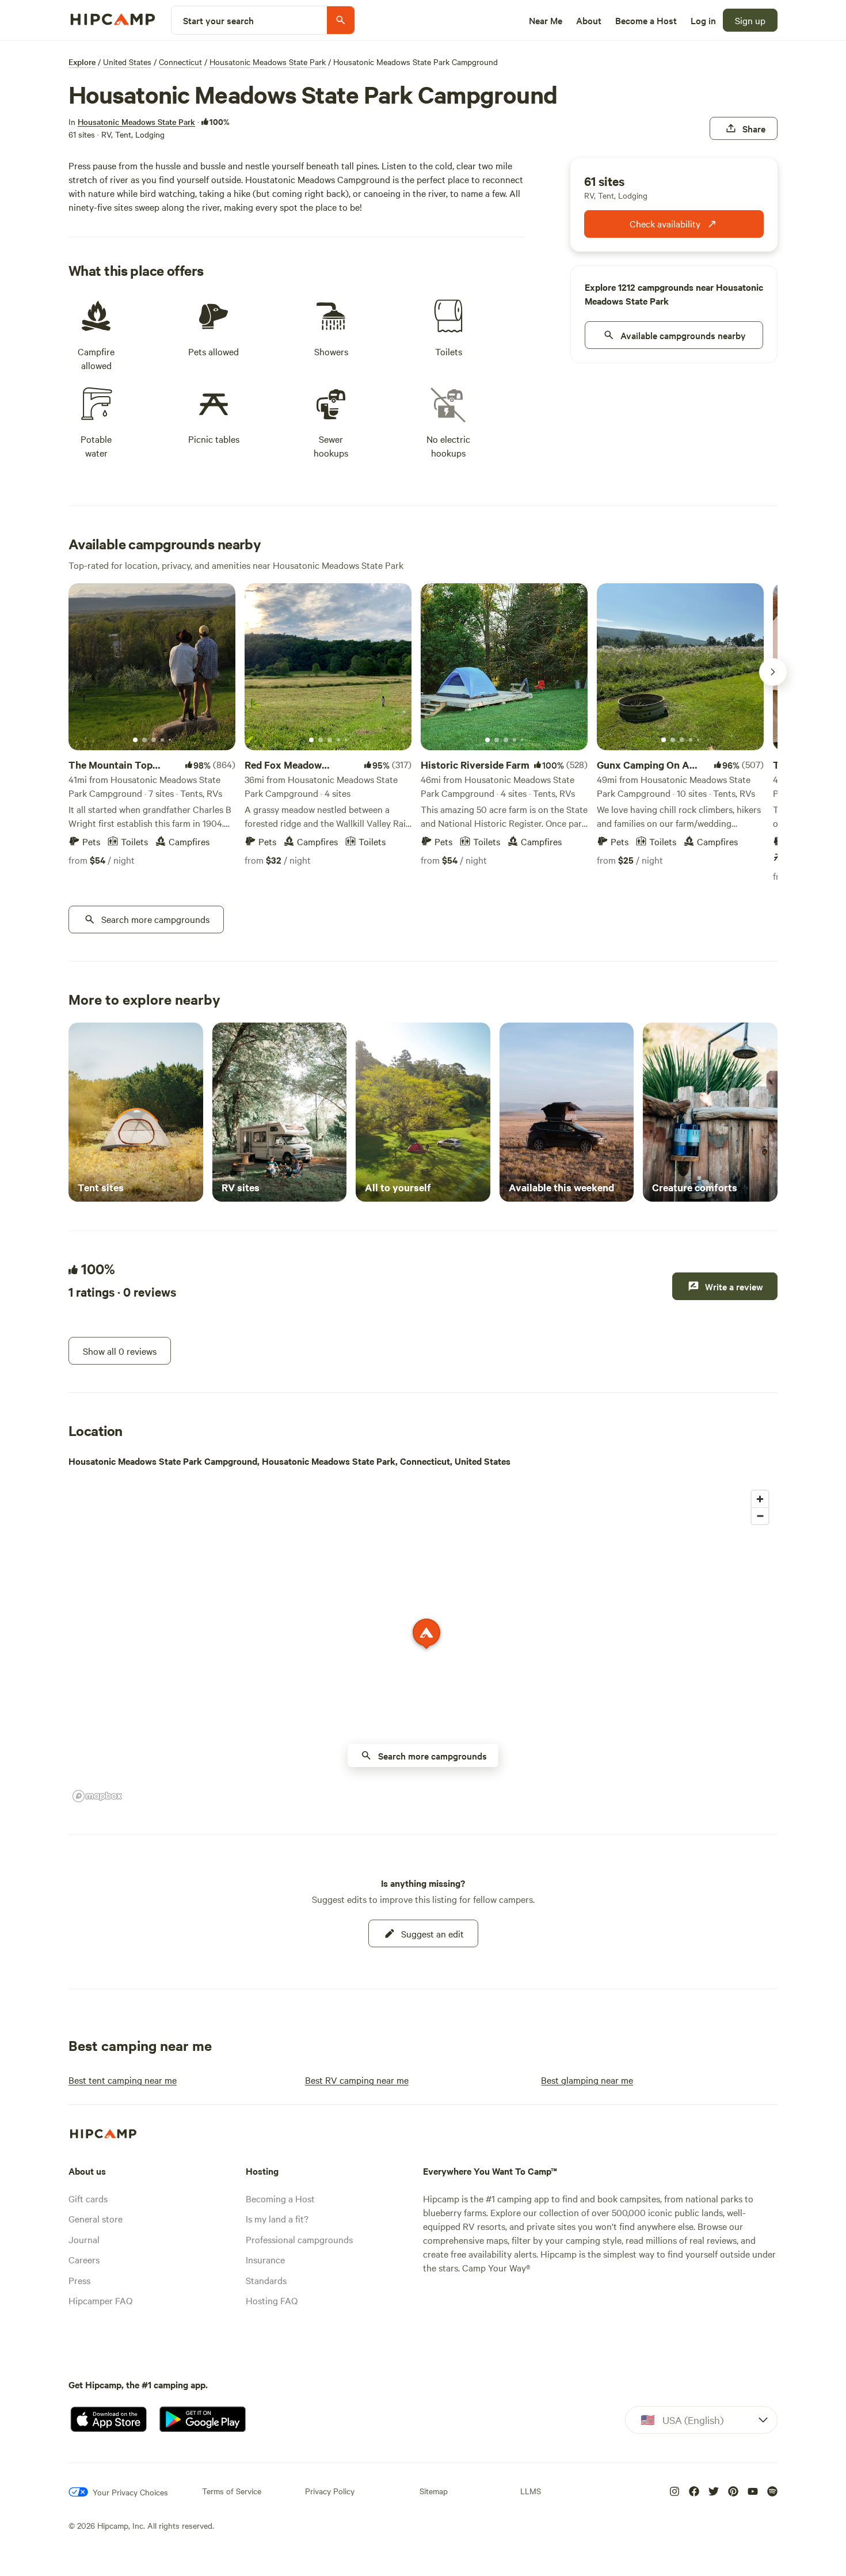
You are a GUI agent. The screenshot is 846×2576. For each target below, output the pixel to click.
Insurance (265, 2259)
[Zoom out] (760, 1516)
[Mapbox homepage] (97, 1796)
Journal (84, 2239)
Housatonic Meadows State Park (268, 62)
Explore (82, 62)
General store (96, 2218)
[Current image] (135, 740)
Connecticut (180, 62)
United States (127, 62)
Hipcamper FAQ (100, 2300)
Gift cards (88, 2198)
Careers (84, 2259)
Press (79, 2280)
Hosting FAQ (272, 2300)
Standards (266, 2280)
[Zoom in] (760, 1499)
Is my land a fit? (277, 2218)
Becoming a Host (280, 2198)
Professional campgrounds (299, 2239)
